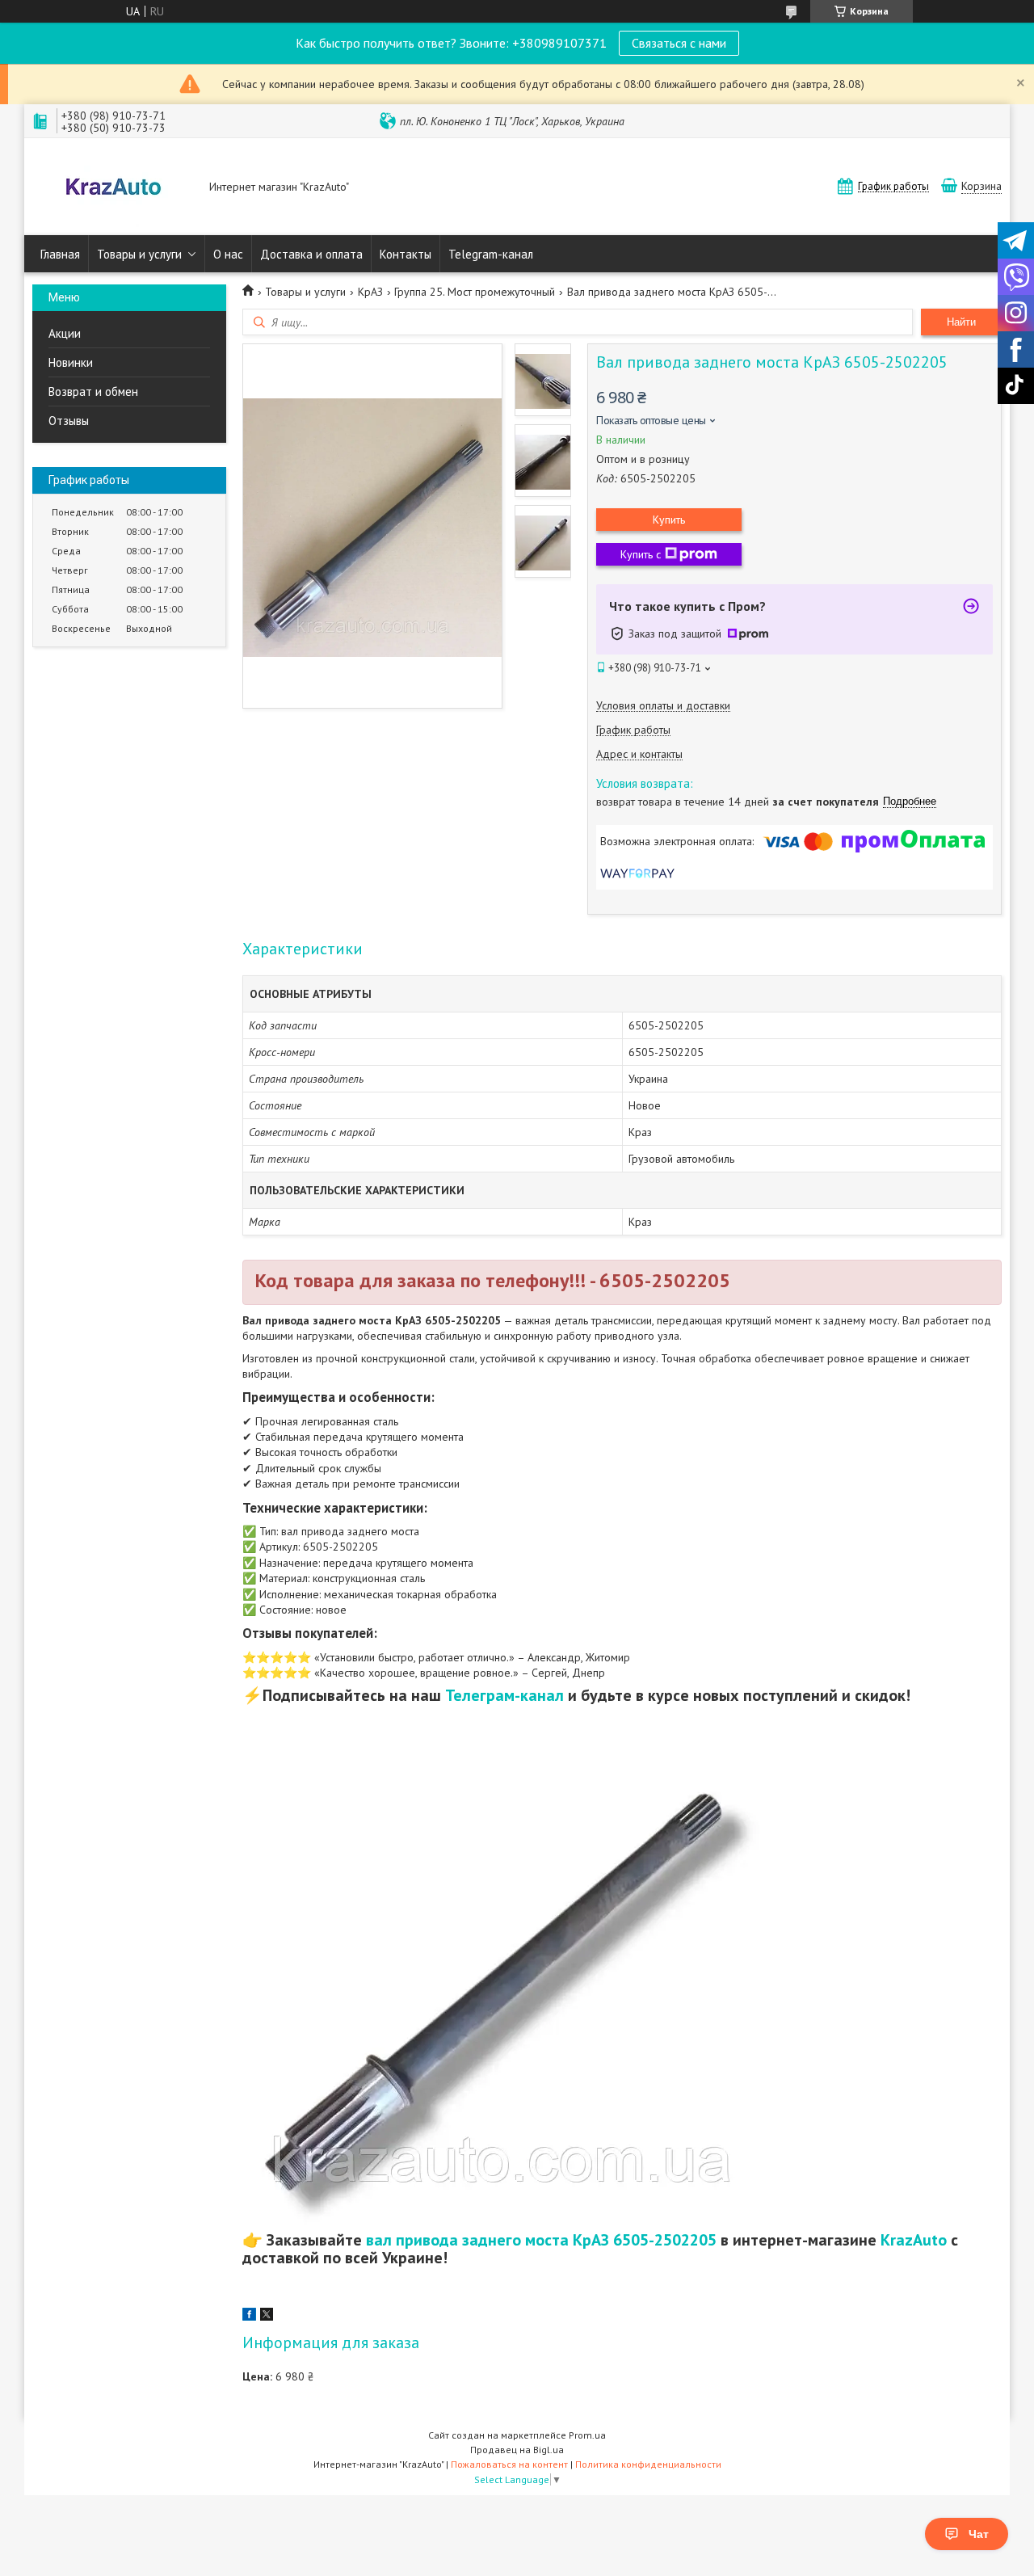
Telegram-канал (491, 254)
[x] (267, 2317)
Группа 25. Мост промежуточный (475, 292)
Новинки (71, 362)
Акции (65, 333)
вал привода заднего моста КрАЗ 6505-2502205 (541, 2240)
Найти (961, 322)
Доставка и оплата (311, 254)
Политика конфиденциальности (648, 2464)
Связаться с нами (679, 43)
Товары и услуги (139, 254)
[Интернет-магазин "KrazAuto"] (113, 188)
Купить (669, 520)
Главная (60, 254)
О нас (228, 254)
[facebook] (249, 2317)
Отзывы (69, 421)
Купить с (641, 554)
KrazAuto (914, 2240)
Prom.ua (587, 2435)
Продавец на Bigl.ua (517, 2450)
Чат (979, 2534)
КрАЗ (370, 292)
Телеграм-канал (504, 1695)
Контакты (406, 254)
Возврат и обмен (93, 391)
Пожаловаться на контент (509, 2464)
